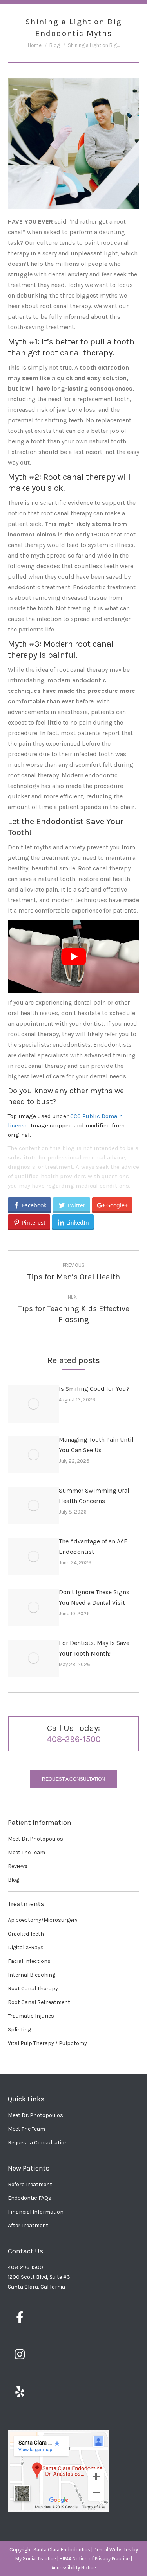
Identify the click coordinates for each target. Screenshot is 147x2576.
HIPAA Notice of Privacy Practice (95, 2559)
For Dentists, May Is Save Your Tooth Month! (94, 1648)
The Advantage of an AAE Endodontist (93, 1546)
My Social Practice (36, 2559)
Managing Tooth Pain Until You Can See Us (96, 1445)
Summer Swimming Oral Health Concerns (94, 1496)
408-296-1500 (74, 1739)
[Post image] (33, 1404)
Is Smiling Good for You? (94, 1389)
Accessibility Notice (74, 2568)
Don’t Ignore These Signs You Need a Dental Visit (94, 1597)
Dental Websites (113, 2550)
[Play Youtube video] (73, 956)
